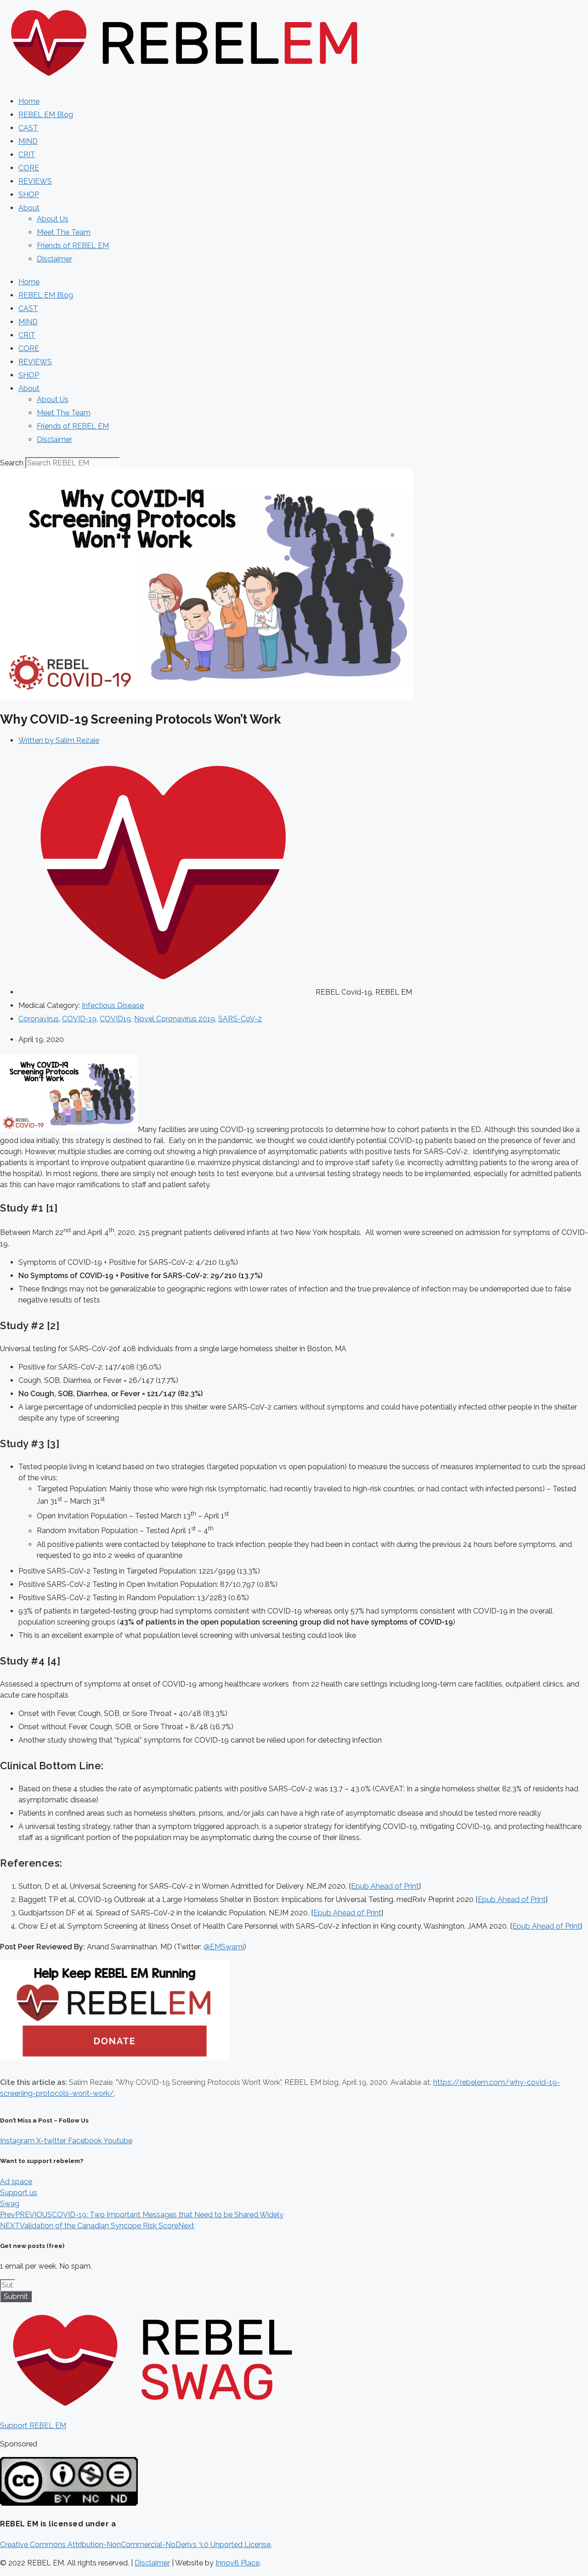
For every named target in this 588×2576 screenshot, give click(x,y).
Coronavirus (39, 1019)
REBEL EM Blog (46, 115)
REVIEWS (35, 181)
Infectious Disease (113, 1005)
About (29, 208)
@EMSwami (224, 1947)
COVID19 (115, 1019)
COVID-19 (79, 1019)
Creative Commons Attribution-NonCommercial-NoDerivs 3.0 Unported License (135, 2545)
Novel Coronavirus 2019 (175, 1019)
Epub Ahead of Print (385, 1886)
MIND (28, 141)
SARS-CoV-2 (240, 1019)
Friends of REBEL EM (73, 246)
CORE (29, 168)
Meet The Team (64, 232)
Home (29, 101)
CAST (28, 128)
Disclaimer (54, 259)
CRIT (27, 155)
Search (12, 463)
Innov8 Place (237, 2563)
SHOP (29, 195)
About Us (53, 219)
